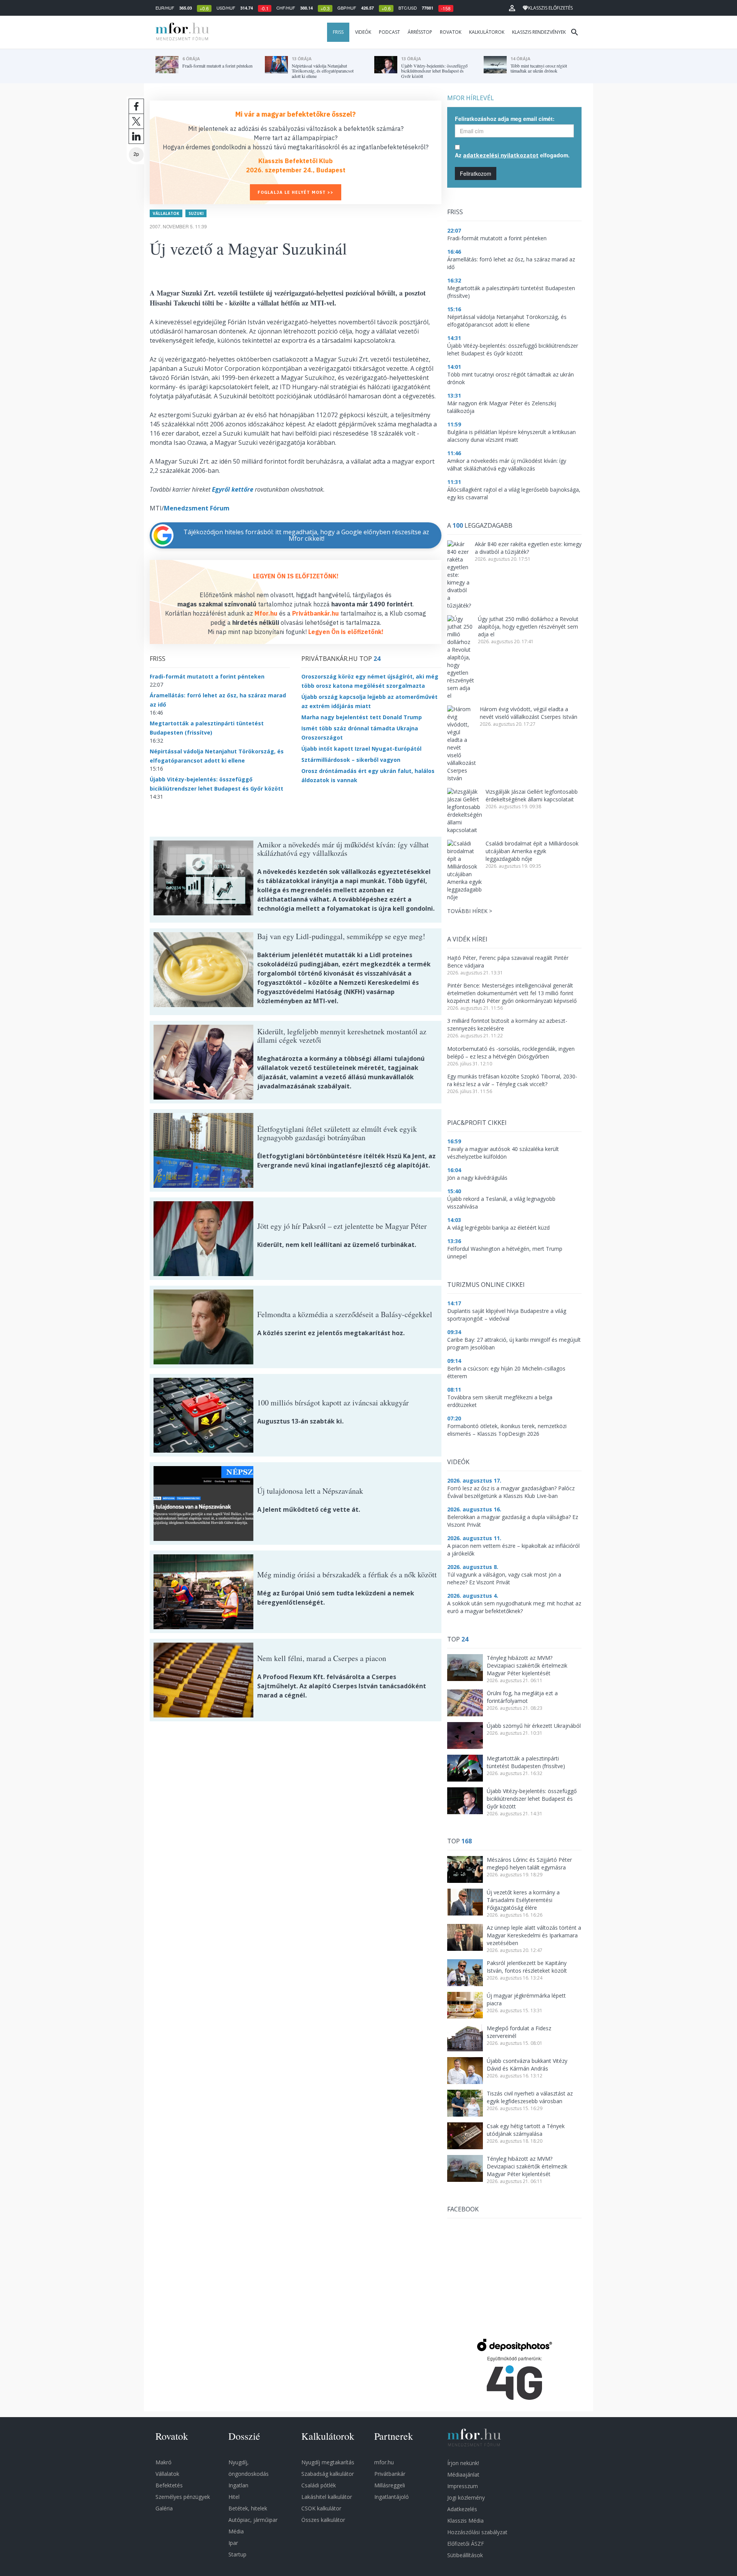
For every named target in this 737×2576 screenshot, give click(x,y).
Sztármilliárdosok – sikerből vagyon (351, 760)
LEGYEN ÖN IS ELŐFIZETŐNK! (296, 576)
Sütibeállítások (465, 2555)
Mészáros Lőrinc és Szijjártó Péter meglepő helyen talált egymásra (529, 1863)
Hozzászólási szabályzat (477, 2532)
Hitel (234, 2497)
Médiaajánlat (463, 2474)
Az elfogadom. (512, 155)
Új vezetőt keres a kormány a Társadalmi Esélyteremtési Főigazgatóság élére (523, 1900)
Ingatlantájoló (392, 2497)
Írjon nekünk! (463, 2463)
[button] (512, 8)
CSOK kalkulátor (321, 2508)
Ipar (233, 2543)
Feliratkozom (476, 173)
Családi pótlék (319, 2485)
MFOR (180, 32)
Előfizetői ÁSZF (466, 2544)
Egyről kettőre (233, 489)
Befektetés (169, 2485)
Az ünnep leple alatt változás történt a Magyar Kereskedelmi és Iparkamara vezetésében (534, 1935)
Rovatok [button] (451, 32)
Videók (363, 32)
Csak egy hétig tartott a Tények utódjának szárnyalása (526, 2130)
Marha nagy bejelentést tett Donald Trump (362, 717)
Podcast (389, 32)
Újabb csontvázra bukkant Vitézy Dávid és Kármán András (527, 2065)
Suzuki (196, 213)
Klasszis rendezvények (539, 32)
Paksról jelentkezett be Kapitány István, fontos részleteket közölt (527, 1967)
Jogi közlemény (466, 2498)
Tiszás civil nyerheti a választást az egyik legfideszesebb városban (530, 2097)
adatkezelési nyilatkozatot (501, 155)
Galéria (164, 2508)
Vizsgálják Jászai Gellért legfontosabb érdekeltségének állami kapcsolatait (532, 795)
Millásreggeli (390, 2485)
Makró (164, 2462)
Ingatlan (238, 2485)
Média (236, 2531)
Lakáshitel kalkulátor (327, 2497)
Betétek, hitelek (248, 2508)
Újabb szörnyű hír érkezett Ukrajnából (534, 1726)
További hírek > (470, 911)
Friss (338, 32)
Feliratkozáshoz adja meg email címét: (505, 119)
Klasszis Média (465, 2521)
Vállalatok (166, 213)
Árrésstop (420, 32)
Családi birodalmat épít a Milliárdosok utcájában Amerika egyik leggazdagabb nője (532, 851)
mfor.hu (384, 2462)
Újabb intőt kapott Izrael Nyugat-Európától (361, 749)
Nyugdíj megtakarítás (328, 2462)
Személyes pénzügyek (183, 2497)
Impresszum (463, 2486)
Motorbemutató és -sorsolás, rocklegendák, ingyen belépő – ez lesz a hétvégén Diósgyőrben (511, 1053)
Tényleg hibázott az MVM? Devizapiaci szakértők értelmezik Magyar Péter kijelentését (527, 1665)
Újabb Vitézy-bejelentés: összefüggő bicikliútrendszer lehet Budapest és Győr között (532, 1799)
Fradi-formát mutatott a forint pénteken (207, 676)
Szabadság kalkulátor (328, 2474)
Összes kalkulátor (323, 2520)
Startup (237, 2554)
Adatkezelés (462, 2509)
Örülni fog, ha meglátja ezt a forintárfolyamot (522, 1697)
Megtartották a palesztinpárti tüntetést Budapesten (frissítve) (526, 1762)
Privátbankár (390, 2474)
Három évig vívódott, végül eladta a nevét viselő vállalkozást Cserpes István (529, 713)
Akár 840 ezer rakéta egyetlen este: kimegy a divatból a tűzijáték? (528, 548)
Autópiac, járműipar (253, 2520)
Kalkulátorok (487, 32)
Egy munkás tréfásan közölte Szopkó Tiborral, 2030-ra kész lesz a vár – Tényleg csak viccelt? (512, 1080)
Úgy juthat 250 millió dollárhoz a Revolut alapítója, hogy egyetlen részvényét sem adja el (528, 627)
